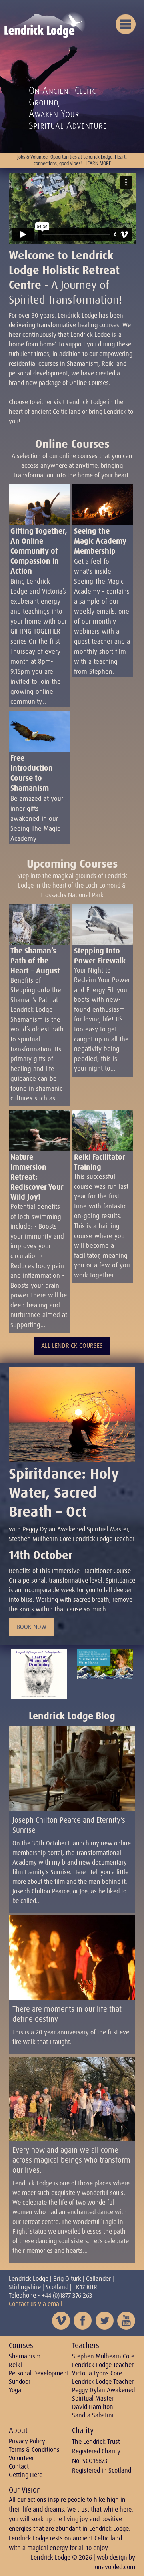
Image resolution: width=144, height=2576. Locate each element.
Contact (19, 2466)
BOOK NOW (31, 1627)
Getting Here (26, 2475)
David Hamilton (93, 2407)
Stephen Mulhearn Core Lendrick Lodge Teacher (103, 2360)
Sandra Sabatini (93, 2415)
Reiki (15, 2365)
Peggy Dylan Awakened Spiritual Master (103, 2394)
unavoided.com (115, 2567)
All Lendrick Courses (72, 1346)
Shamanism (25, 2356)
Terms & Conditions (34, 2450)
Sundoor (20, 2382)
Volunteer (21, 2458)
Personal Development (39, 2373)
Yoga (15, 2390)
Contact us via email (36, 2304)
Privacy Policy (27, 2441)
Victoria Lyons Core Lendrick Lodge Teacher (103, 2377)
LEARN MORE (98, 163)
